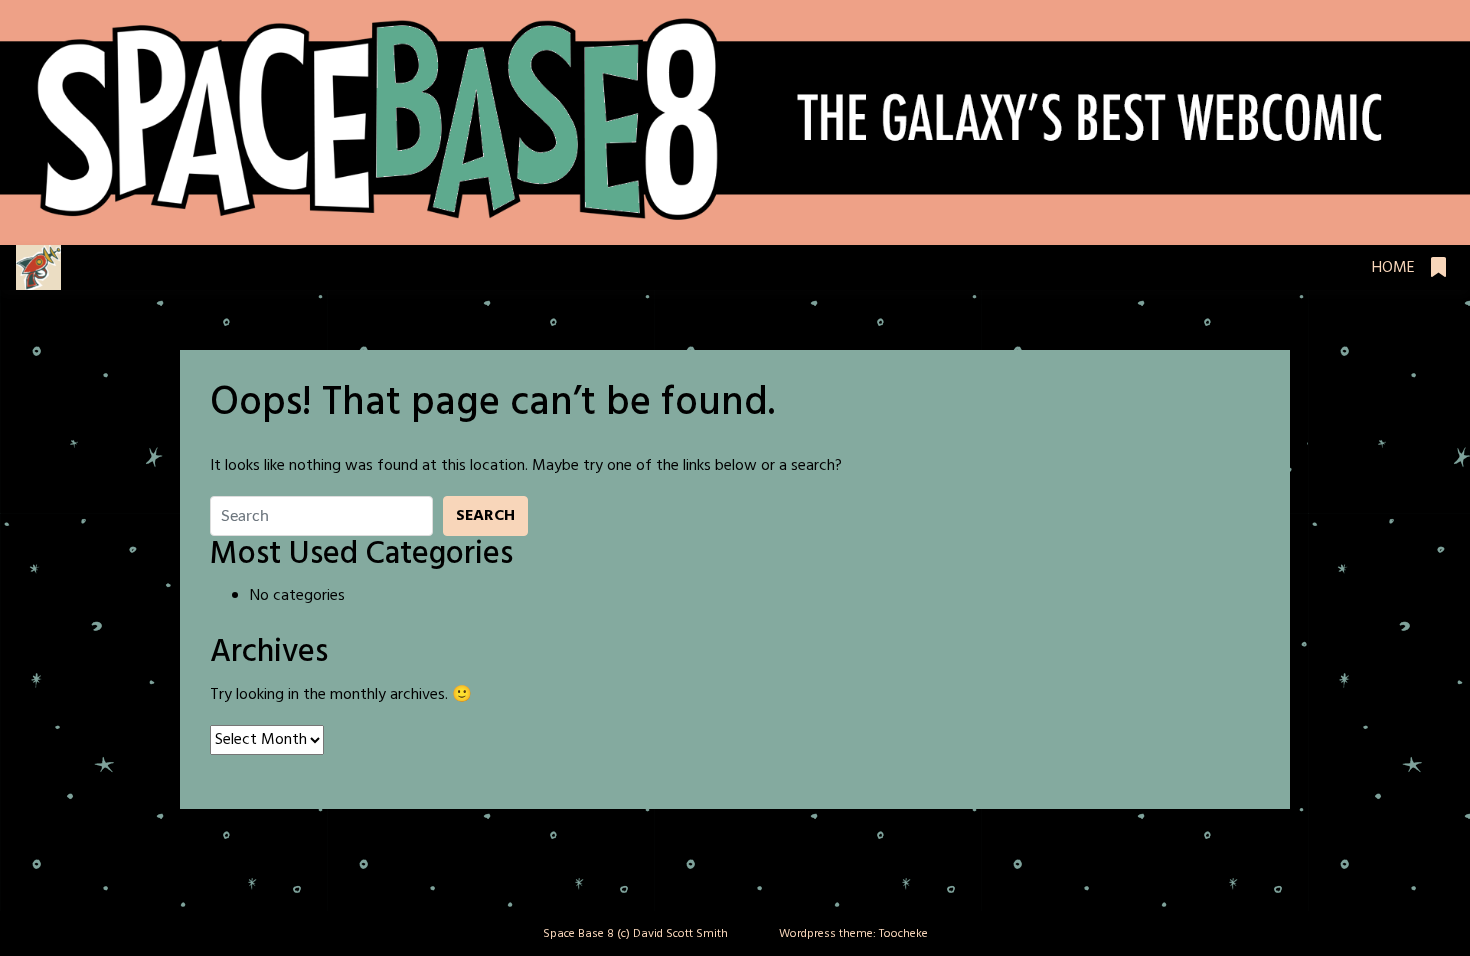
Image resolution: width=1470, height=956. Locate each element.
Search (485, 516)
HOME (1393, 268)
